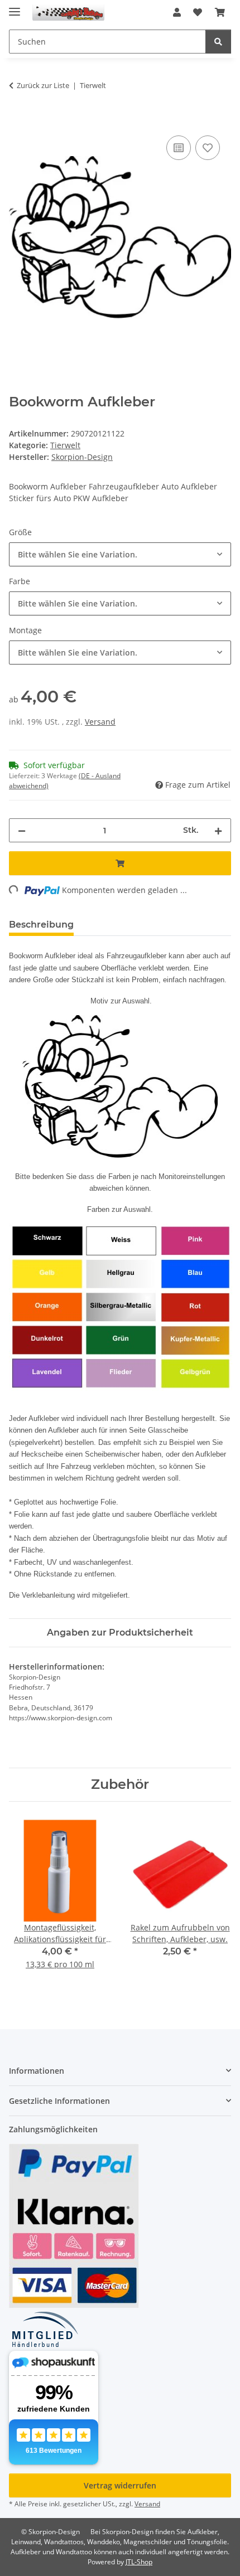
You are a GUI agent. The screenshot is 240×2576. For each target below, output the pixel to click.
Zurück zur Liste (43, 85)
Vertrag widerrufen (120, 2485)
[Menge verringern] (22, 830)
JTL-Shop (139, 2562)
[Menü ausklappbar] (15, 7)
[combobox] (120, 554)
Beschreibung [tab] (41, 925)
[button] (177, 12)
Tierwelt (65, 445)
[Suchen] (218, 42)
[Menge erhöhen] (218, 830)
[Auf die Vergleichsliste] (179, 148)
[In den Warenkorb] (18, 120)
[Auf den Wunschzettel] (208, 148)
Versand (100, 722)
